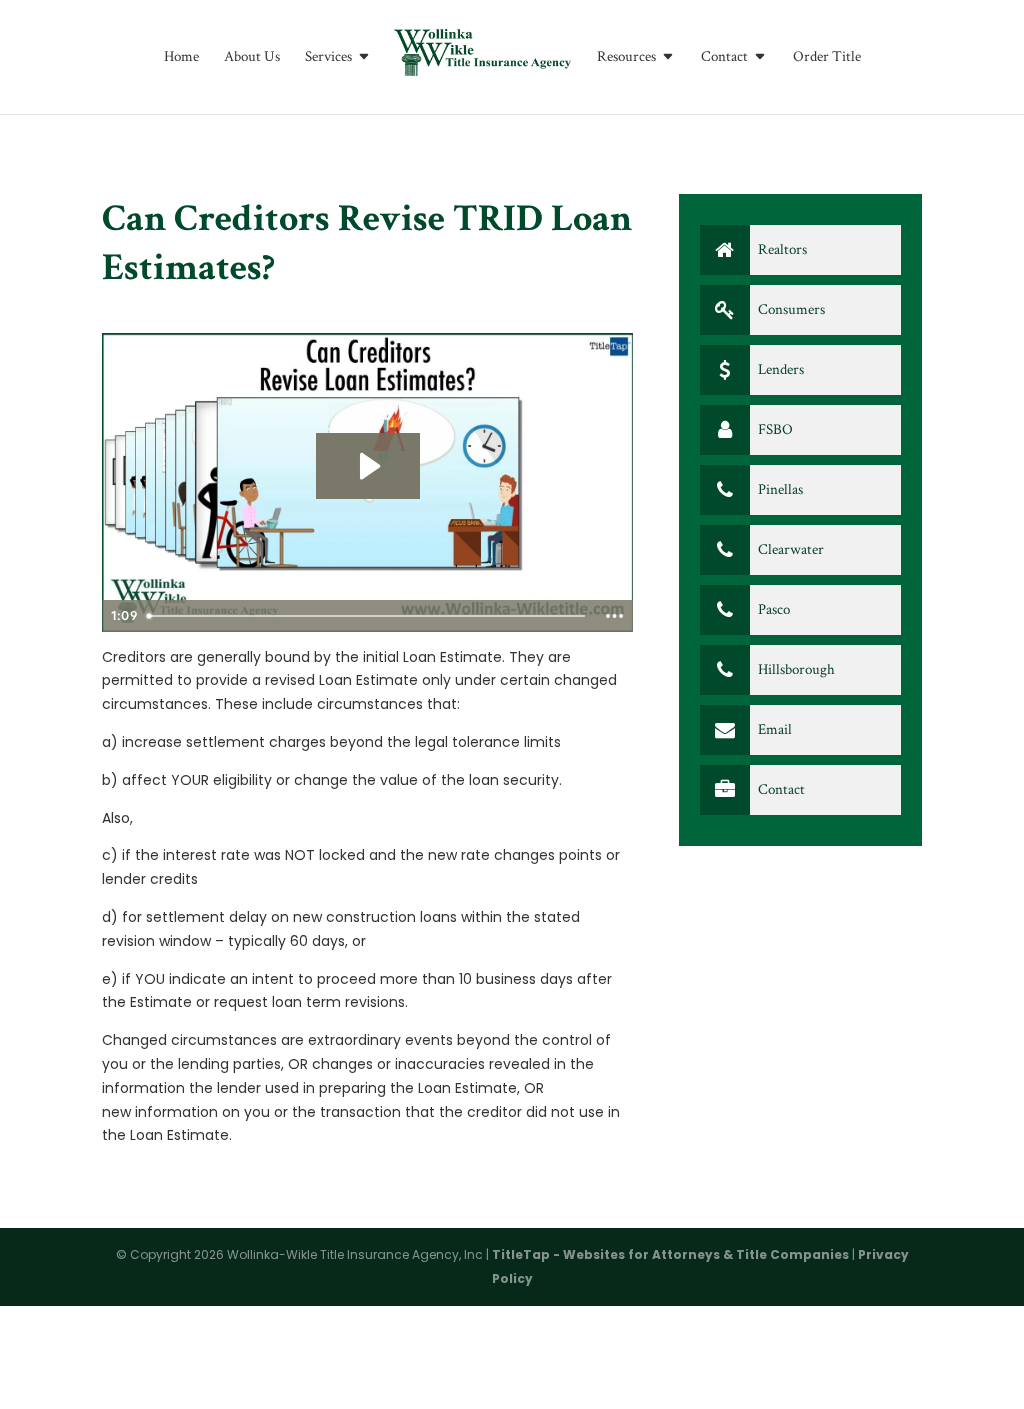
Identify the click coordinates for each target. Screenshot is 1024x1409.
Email (773, 729)
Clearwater (789, 549)
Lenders (779, 369)
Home (181, 58)
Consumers (790, 309)
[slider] (367, 616)
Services (328, 58)
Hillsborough (795, 669)
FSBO (774, 429)
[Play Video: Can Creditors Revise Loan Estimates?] (368, 466)
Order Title (827, 58)
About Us (252, 58)
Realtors (781, 249)
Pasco (772, 609)
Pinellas (779, 489)
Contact (724, 58)
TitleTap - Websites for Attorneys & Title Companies (670, 1254)
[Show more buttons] (615, 616)
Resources (626, 58)
